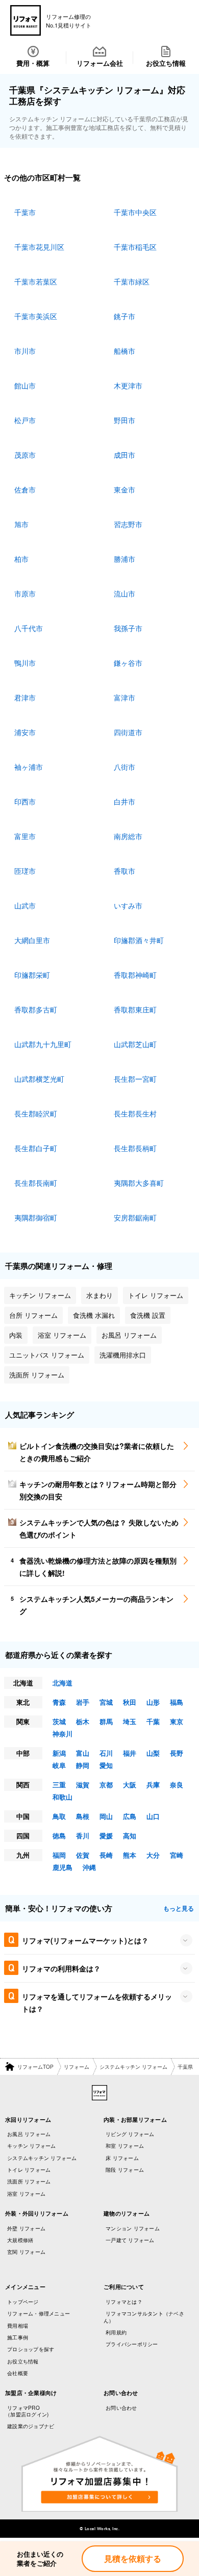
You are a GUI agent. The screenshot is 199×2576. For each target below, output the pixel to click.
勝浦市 (125, 559)
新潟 (59, 1753)
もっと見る (179, 1908)
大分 (153, 1855)
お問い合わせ (121, 2408)
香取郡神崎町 (135, 975)
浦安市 (25, 732)
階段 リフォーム (125, 2170)
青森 (59, 1702)
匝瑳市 (25, 871)
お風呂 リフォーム (29, 2134)
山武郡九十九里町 (43, 1044)
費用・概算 (33, 63)
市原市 (25, 593)
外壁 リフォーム (26, 2228)
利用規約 (116, 2332)
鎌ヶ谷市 (128, 663)
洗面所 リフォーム (29, 2181)
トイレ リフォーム (29, 2170)
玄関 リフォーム (26, 2252)
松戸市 (25, 420)
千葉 (153, 1721)
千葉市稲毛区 (135, 247)
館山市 (25, 385)
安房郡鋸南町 (135, 1217)
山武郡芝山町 (135, 1044)
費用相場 (18, 2326)
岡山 (106, 1816)
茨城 (59, 1721)
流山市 (125, 593)
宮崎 (177, 1855)
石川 (106, 1753)
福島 (177, 1702)
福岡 (59, 1855)
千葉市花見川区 (39, 247)
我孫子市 (128, 628)
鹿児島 (63, 1867)
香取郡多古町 (36, 1009)
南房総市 (128, 836)
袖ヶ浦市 (29, 767)
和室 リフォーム (125, 2146)
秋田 (130, 1702)
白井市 (125, 801)
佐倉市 (25, 489)
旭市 (21, 524)
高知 (130, 1836)
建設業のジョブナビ (31, 2426)
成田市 (125, 455)
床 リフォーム (122, 2158)
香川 (83, 1836)
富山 (83, 1753)
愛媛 (106, 1836)
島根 (83, 1816)
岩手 (83, 1702)
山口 (153, 1816)
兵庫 (153, 1785)
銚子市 (125, 316)
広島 (130, 1816)
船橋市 (125, 351)
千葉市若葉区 (36, 281)
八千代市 (29, 628)
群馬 (106, 1721)
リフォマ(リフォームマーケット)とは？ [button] (85, 1940)
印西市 (25, 801)
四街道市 (128, 732)
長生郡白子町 (36, 1148)
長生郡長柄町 (135, 1148)
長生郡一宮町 (135, 1079)
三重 (59, 1785)
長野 (177, 1753)
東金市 (125, 489)
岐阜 (59, 1765)
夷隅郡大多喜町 (139, 1183)
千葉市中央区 (135, 212)
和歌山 (63, 1797)
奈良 (177, 1785)
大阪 (130, 1785)
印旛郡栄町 (32, 975)
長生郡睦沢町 (36, 1113)
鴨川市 (25, 663)
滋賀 (83, 1785)
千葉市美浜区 (36, 316)
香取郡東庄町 (135, 1009)
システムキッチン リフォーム (133, 2067)
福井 (130, 1753)
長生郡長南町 (36, 1183)
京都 (106, 1785)
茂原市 (25, 455)
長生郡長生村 (135, 1113)
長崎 (106, 1855)
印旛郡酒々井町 (139, 940)
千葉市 (25, 212)
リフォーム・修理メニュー (39, 2313)
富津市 (125, 697)
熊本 (130, 1855)
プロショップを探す (31, 2349)
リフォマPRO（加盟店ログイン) (27, 2411)
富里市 (25, 836)
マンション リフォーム (133, 2228)
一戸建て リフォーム (130, 2240)
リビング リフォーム (130, 2134)
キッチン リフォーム (32, 2146)
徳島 (59, 1836)
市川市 (25, 351)
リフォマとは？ (124, 2302)
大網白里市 (32, 940)
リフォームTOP (35, 2067)
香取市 (125, 871)
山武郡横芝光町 (39, 1079)
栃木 (83, 1721)
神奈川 (63, 1734)
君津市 (25, 697)
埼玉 (130, 1721)
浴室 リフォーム (26, 2194)
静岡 (83, 1765)
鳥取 (59, 1816)
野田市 (125, 420)
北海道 (63, 1683)
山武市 (25, 905)
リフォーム (77, 2067)
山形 (153, 1702)
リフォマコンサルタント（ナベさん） (144, 2317)
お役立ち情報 (166, 63)
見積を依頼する (133, 2558)
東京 (177, 1721)
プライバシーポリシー (132, 2344)
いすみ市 (128, 905)
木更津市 (128, 385)
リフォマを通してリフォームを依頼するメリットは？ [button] (97, 2002)
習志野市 (128, 524)
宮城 (106, 1702)
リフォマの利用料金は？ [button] (61, 1968)
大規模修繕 (20, 2240)
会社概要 (18, 2373)
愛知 (106, 1765)
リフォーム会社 (100, 63)
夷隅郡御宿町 (36, 1217)
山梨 (153, 1753)
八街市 (125, 767)
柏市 (21, 559)
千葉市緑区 (132, 281)
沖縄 (89, 1867)
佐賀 (83, 1855)
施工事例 (18, 2337)
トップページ (23, 2302)
